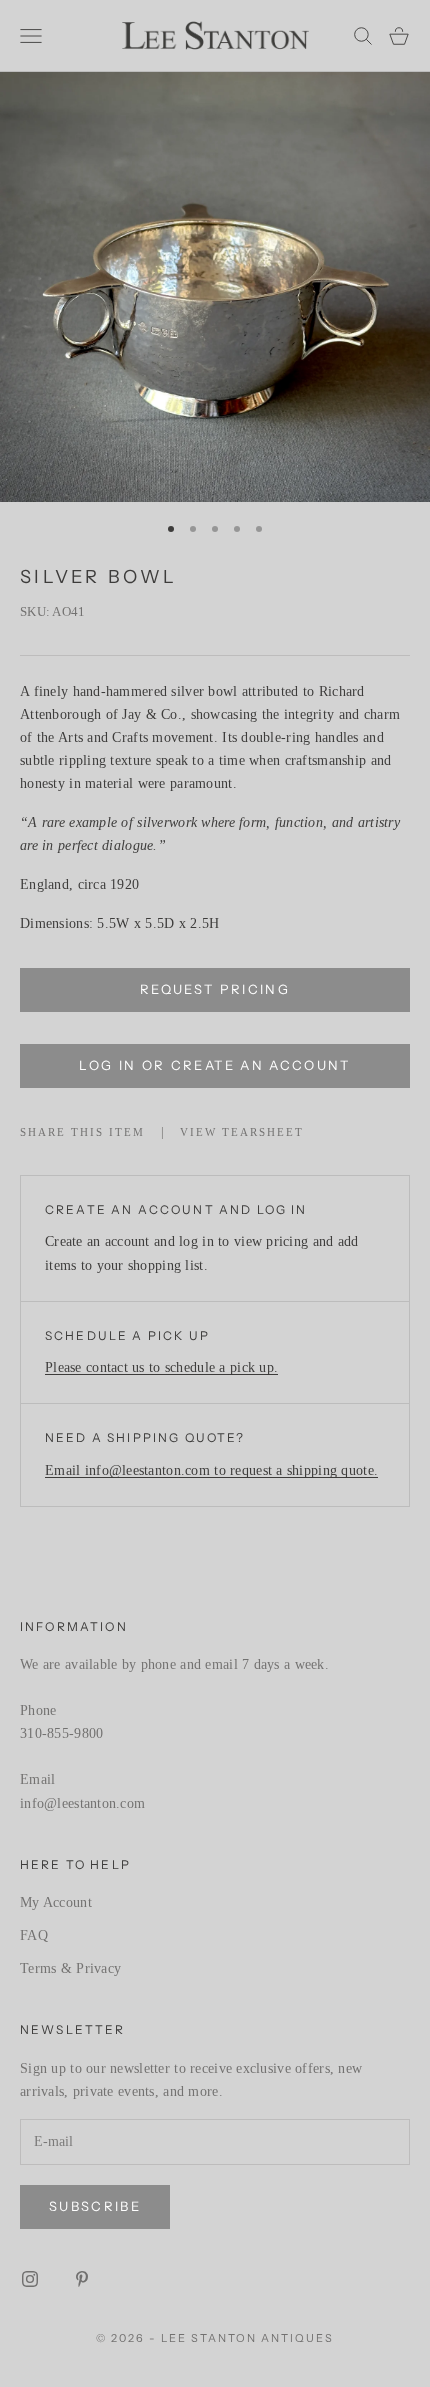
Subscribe (95, 2206)
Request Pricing (215, 989)
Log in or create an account (214, 1065)
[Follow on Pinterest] (82, 2279)
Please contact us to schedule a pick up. (161, 1367)
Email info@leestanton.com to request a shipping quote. (211, 1470)
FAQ (34, 1935)
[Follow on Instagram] (30, 2279)
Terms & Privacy (70, 1968)
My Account (56, 1902)
